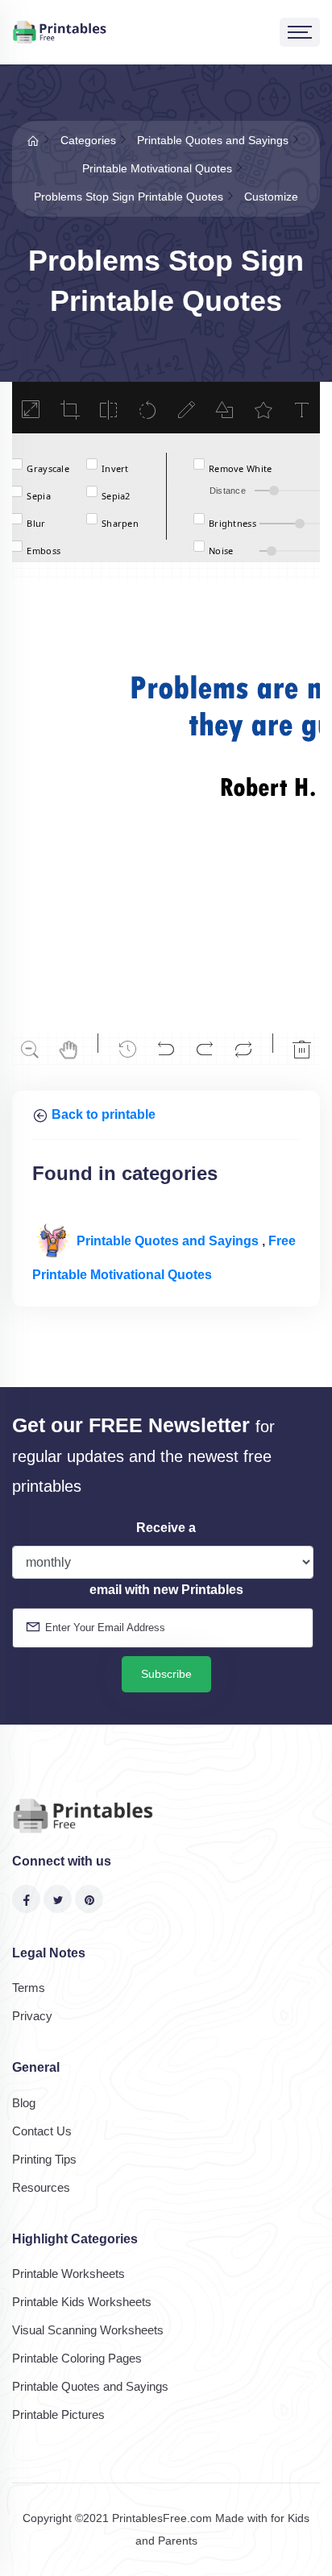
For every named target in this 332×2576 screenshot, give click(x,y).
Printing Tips (44, 2159)
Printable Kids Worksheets (82, 2302)
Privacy (32, 2016)
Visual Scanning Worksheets (88, 2330)
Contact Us (42, 2131)
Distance (228, 491)
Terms (29, 1988)
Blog (24, 2103)
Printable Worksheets (68, 2274)
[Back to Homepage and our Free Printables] (33, 140)
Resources (41, 2187)
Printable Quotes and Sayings (169, 1241)
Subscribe (166, 1674)
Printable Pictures (58, 2414)
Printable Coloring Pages (77, 2358)
